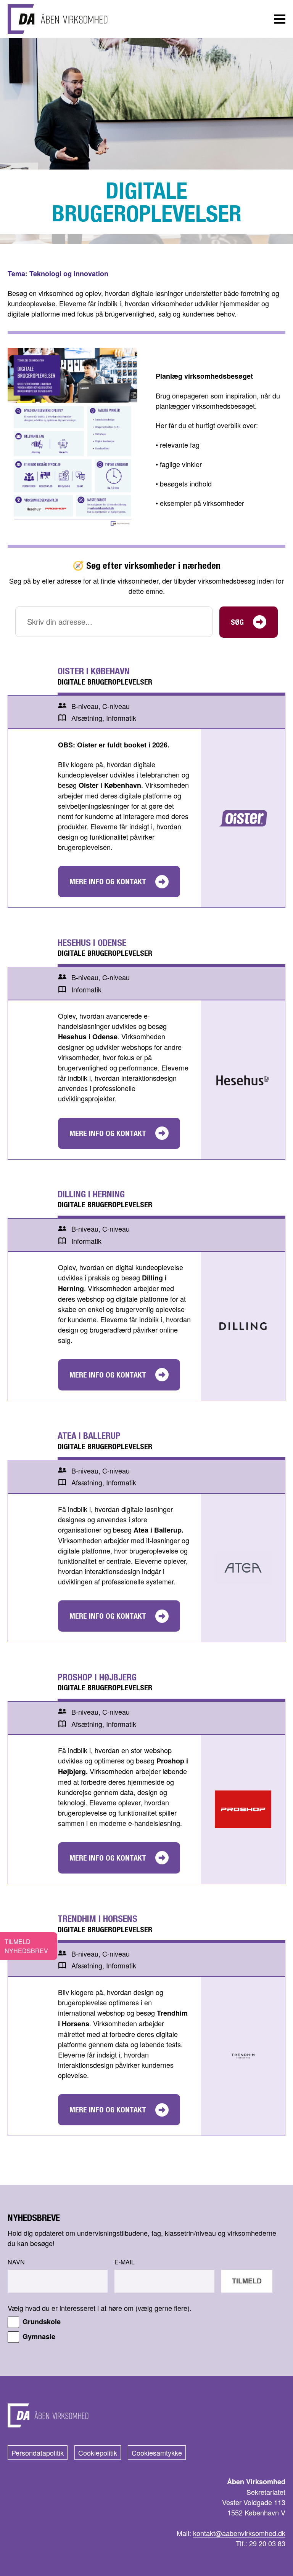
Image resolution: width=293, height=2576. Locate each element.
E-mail (125, 2262)
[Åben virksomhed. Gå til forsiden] (58, 19)
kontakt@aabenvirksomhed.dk (239, 2533)
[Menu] (280, 19)
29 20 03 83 (267, 2543)
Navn (16, 2262)
